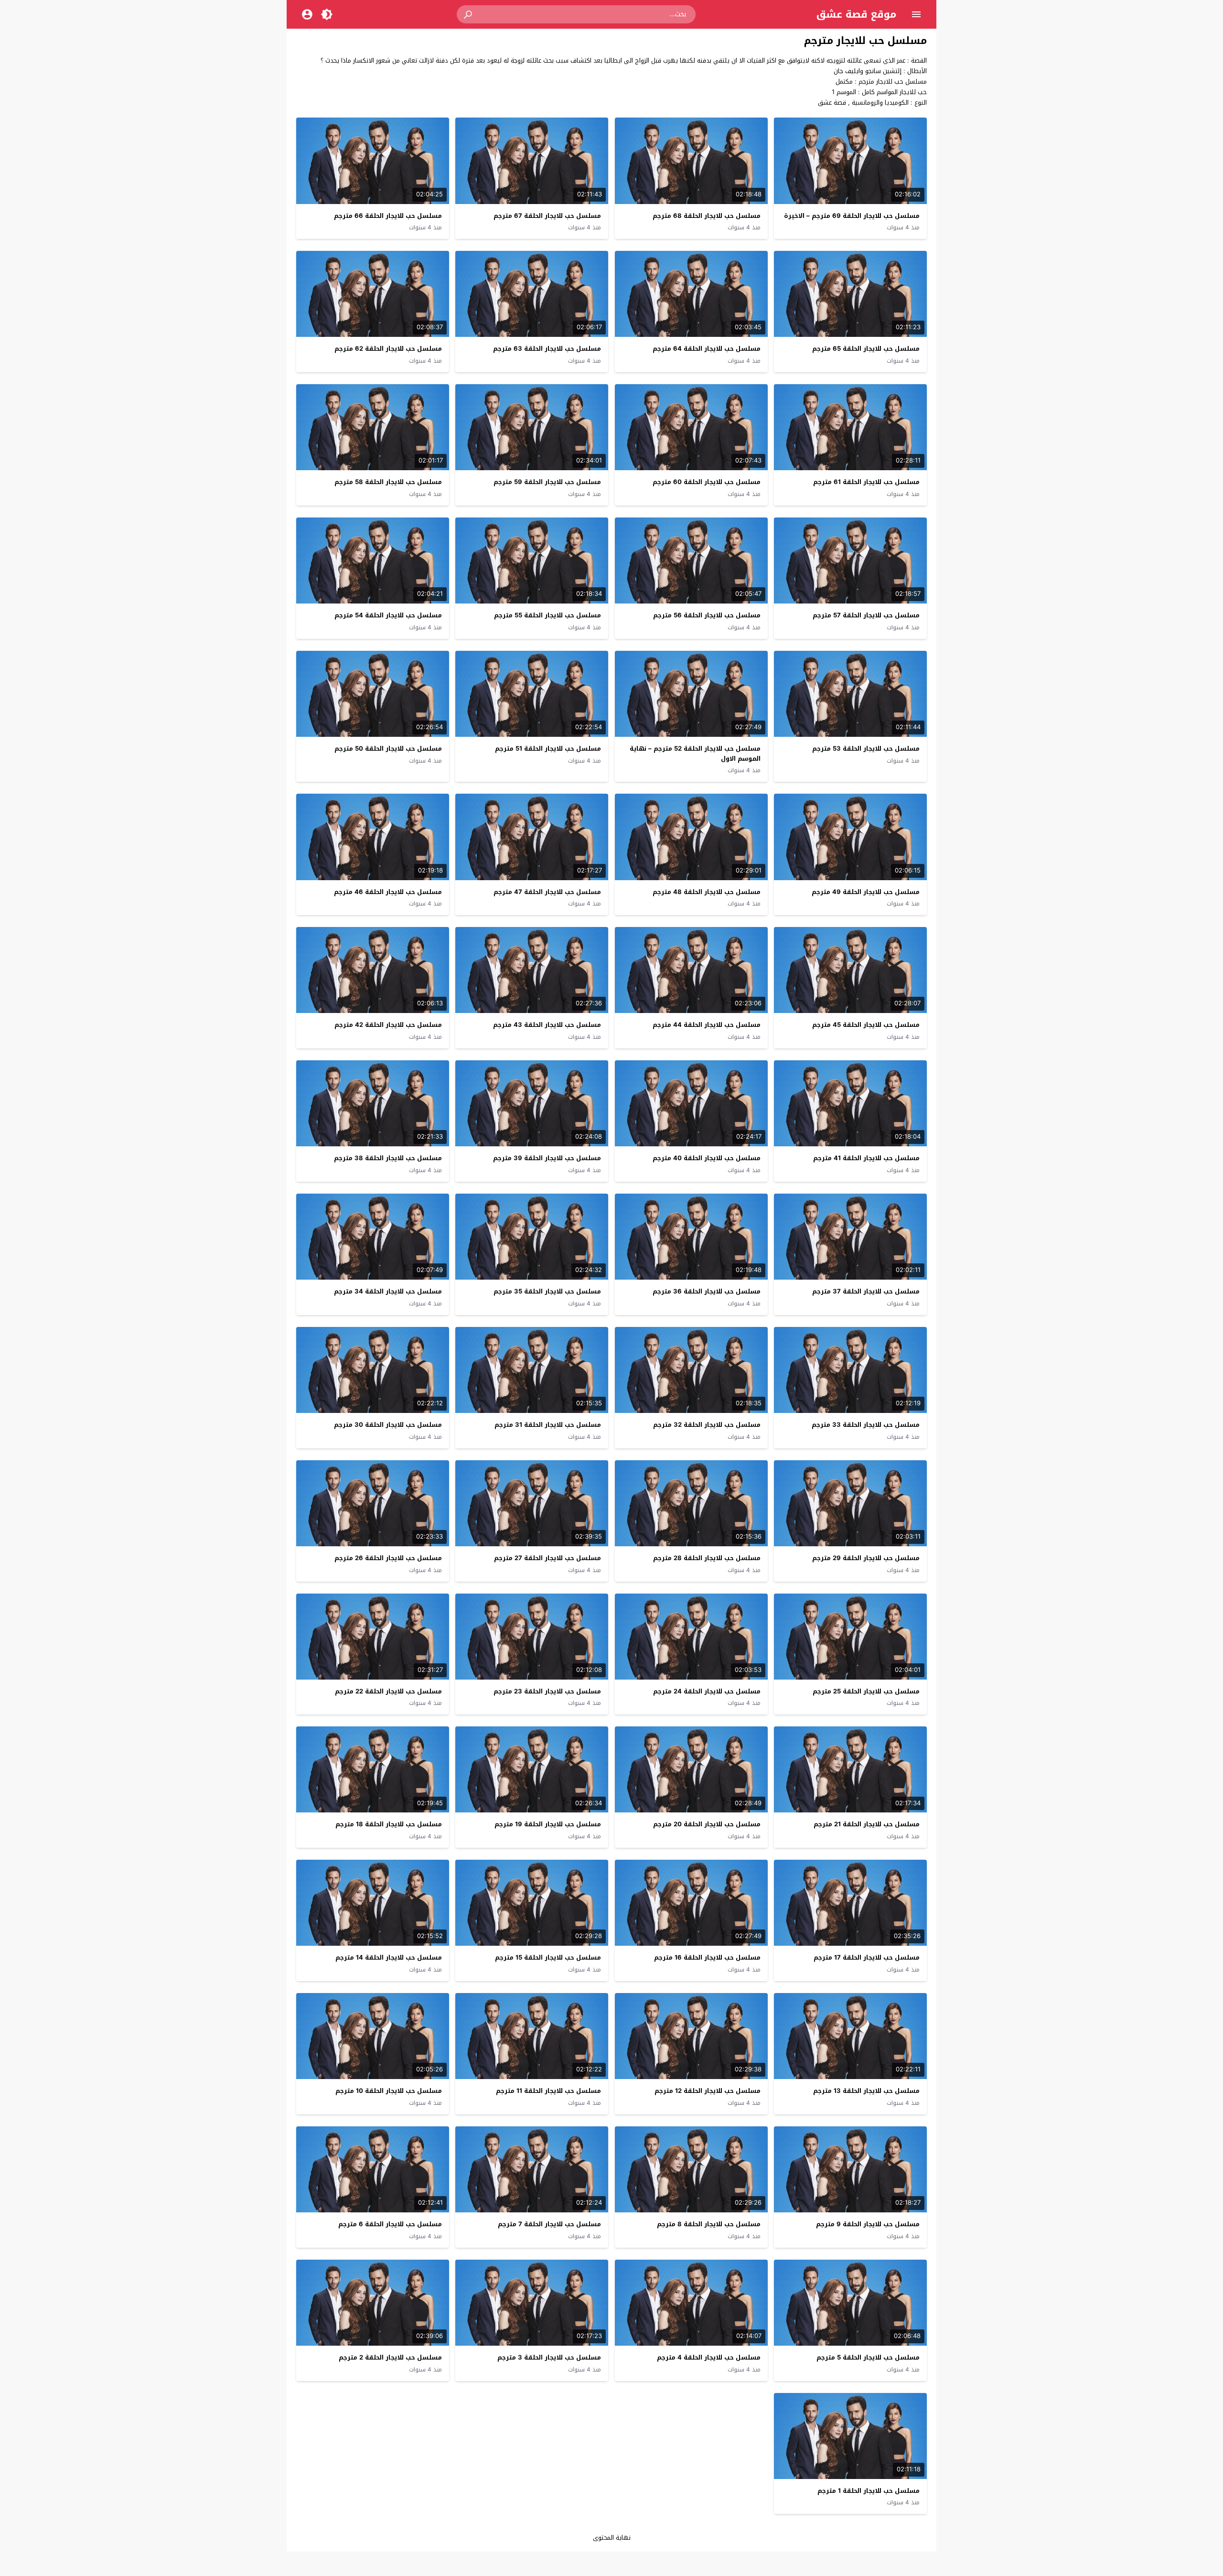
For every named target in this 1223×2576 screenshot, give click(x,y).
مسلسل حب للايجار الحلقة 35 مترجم (547, 1291)
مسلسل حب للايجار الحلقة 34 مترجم (388, 1291)
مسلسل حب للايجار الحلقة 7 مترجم (549, 2224)
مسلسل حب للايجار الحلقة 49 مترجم (866, 892)
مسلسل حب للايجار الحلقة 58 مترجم (388, 482)
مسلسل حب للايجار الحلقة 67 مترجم (547, 216)
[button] (469, 14)
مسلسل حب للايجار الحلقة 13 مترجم (866, 2091)
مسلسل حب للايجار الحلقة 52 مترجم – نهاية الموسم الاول (695, 754)
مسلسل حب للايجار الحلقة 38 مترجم (388, 1158)
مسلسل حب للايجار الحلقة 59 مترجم (547, 482)
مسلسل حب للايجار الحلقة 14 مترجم (389, 1957)
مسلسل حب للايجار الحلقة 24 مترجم (707, 1691)
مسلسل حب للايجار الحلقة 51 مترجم (548, 749)
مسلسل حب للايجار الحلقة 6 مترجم (390, 2224)
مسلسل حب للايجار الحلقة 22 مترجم (388, 1691)
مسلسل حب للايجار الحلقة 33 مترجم (866, 1425)
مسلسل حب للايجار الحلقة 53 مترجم (866, 749)
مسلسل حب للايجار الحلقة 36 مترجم (707, 1291)
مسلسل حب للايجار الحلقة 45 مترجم (866, 1025)
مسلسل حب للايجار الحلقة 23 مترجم (547, 1691)
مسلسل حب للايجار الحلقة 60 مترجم (707, 482)
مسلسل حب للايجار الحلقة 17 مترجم (867, 1957)
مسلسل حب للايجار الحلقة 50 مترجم (388, 749)
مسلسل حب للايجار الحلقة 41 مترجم (866, 1158)
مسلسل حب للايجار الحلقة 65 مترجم (866, 349)
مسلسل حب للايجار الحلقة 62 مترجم (388, 349)
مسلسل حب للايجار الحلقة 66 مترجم (388, 216)
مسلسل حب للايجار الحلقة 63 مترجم (547, 349)
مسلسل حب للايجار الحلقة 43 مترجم (547, 1025)
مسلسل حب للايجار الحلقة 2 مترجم (390, 2357)
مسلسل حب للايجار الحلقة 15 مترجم (548, 1957)
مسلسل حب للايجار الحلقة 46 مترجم (388, 892)
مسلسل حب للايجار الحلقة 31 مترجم (548, 1425)
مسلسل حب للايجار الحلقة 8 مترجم (709, 2224)
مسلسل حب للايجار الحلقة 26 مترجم (388, 1558)
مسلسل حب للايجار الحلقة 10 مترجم (389, 2091)
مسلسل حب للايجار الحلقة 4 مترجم (709, 2357)
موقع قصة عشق (856, 14)
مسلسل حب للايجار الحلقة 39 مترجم (547, 1158)
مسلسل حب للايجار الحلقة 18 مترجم (389, 1824)
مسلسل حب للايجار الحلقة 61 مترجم (866, 482)
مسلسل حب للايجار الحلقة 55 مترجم (547, 615)
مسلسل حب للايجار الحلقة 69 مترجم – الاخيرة (852, 216)
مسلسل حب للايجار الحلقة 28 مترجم (707, 1558)
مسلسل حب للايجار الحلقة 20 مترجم (707, 1824)
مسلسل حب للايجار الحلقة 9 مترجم (868, 2224)
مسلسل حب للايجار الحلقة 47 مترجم (547, 892)
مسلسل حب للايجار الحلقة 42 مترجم (388, 1025)
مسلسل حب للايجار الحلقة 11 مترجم (548, 2091)
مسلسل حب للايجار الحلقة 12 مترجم (708, 2091)
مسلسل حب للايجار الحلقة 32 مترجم (707, 1425)
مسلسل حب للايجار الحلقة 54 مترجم (388, 615)
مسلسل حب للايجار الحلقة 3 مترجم (549, 2357)
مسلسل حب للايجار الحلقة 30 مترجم (388, 1425)
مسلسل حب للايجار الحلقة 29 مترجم (866, 1558)
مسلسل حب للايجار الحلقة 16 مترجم (707, 1957)
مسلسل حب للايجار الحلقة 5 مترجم (868, 2357)
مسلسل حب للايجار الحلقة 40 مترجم (707, 1158)
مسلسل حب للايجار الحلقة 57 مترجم (866, 615)
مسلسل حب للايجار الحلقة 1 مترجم (869, 2491)
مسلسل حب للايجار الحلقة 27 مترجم (547, 1558)
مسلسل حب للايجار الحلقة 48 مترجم (707, 892)
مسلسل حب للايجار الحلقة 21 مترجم (867, 1824)
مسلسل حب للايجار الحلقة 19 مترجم (548, 1824)
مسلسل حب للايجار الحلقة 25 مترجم (866, 1691)
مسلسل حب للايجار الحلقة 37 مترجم (866, 1291)
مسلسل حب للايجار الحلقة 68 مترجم (707, 216)
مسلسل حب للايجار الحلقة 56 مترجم (707, 615)
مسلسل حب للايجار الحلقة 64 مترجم (707, 349)
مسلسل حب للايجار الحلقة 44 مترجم (707, 1025)
